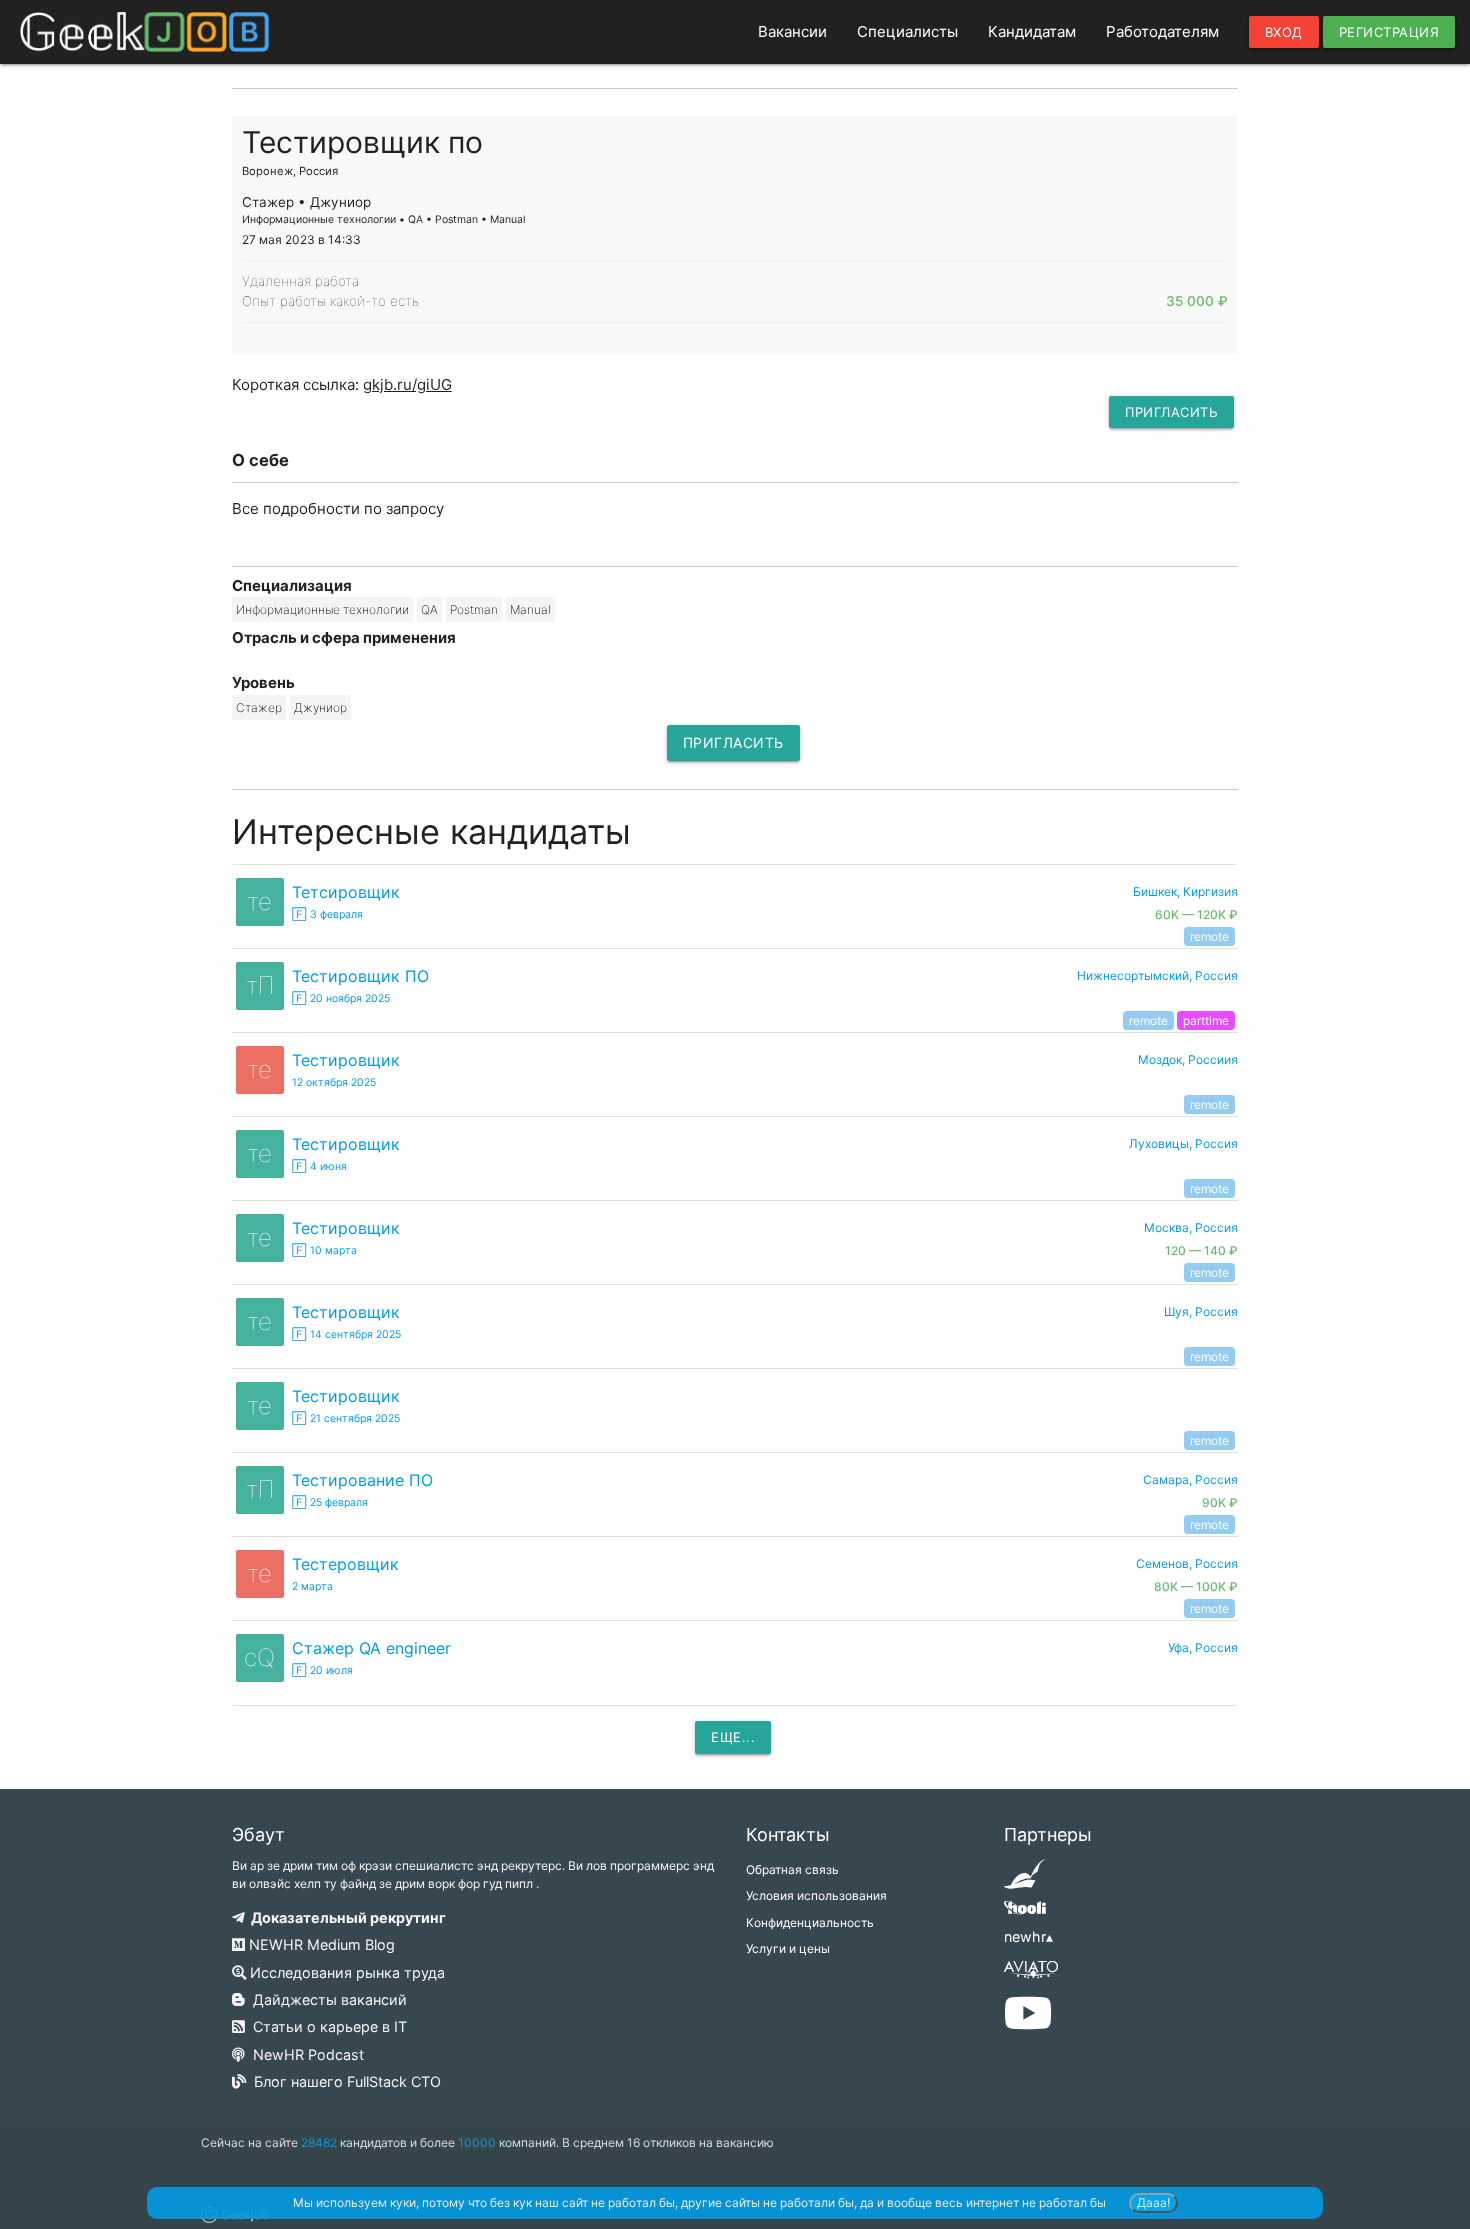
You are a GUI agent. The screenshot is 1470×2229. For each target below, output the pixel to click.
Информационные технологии (322, 609)
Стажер (259, 707)
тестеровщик (345, 1564)
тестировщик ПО (360, 976)
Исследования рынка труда (345, 1972)
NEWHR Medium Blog (320, 1944)
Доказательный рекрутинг (345, 1917)
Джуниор (320, 707)
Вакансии (792, 31)
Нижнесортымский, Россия (1157, 975)
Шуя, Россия (1201, 1311)
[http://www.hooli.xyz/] (1024, 1914)
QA (429, 609)
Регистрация (1389, 32)
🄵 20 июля (322, 1670)
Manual (530, 609)
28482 (319, 2142)
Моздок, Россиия (1188, 1059)
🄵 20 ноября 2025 (341, 998)
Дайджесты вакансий (326, 1999)
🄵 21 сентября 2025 (346, 1418)
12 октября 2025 (334, 1082)
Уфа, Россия (1203, 1647)
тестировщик (346, 1060)
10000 (477, 2142)
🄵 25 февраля (330, 1502)
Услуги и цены (788, 1948)
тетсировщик (346, 892)
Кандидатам (1032, 31)
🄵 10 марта (324, 1250)
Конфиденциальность (810, 1922)
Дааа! (1153, 2202)
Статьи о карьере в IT (326, 2026)
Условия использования (816, 1895)
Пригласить (1171, 412)
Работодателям (1162, 31)
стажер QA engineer (371, 1648)
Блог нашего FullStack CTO (343, 2081)
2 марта (312, 1586)
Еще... (733, 1737)
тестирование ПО (362, 1480)
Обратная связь (792, 1869)
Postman (474, 609)
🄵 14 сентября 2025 (346, 1334)
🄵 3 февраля (327, 914)
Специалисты (907, 31)
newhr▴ (1028, 1936)
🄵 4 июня (319, 1166)
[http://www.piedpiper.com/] (1024, 1880)
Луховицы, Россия (1183, 1143)
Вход (1284, 32)
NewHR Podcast (304, 2054)
